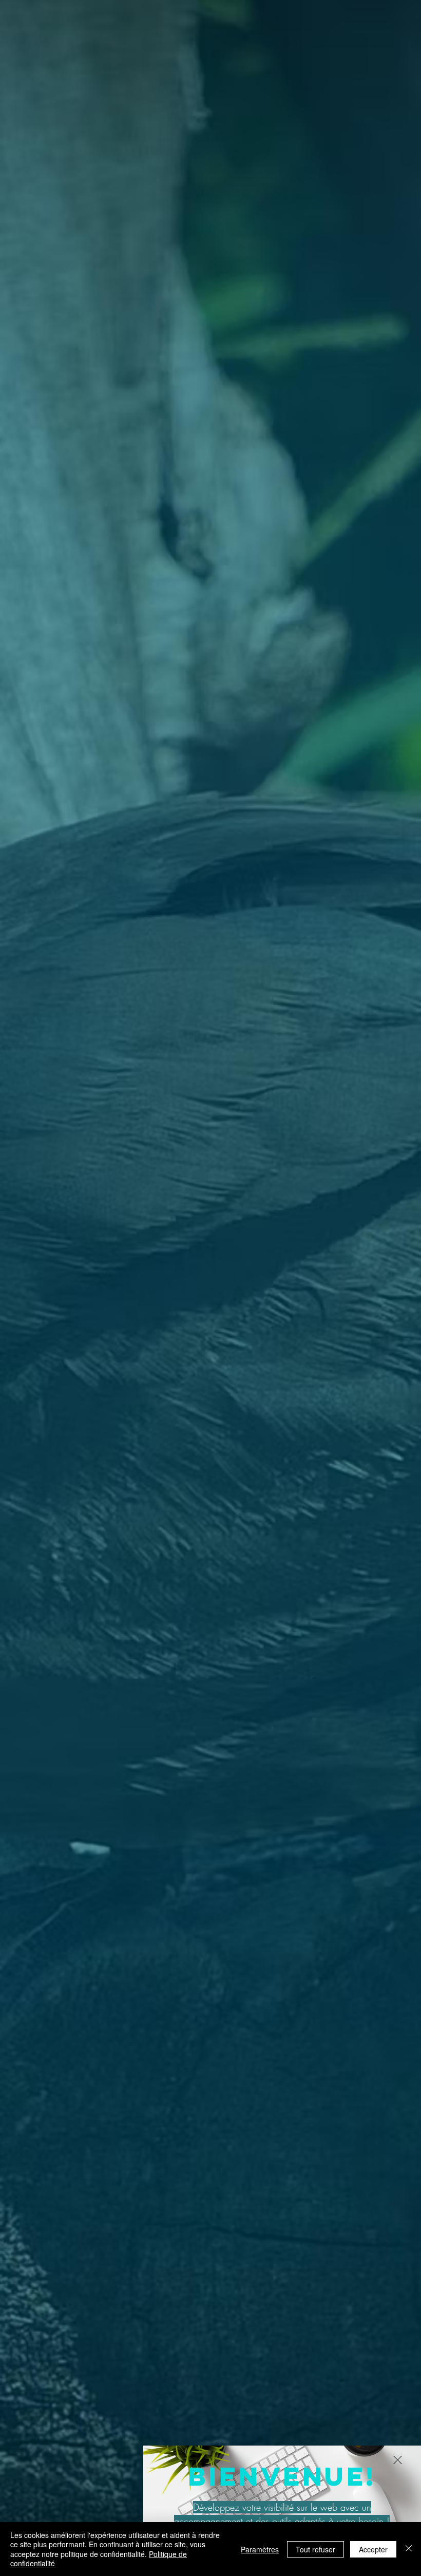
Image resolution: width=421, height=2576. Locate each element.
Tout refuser (315, 2549)
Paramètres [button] (260, 2549)
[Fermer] (409, 2549)
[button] (398, 2460)
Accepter (373, 2549)
